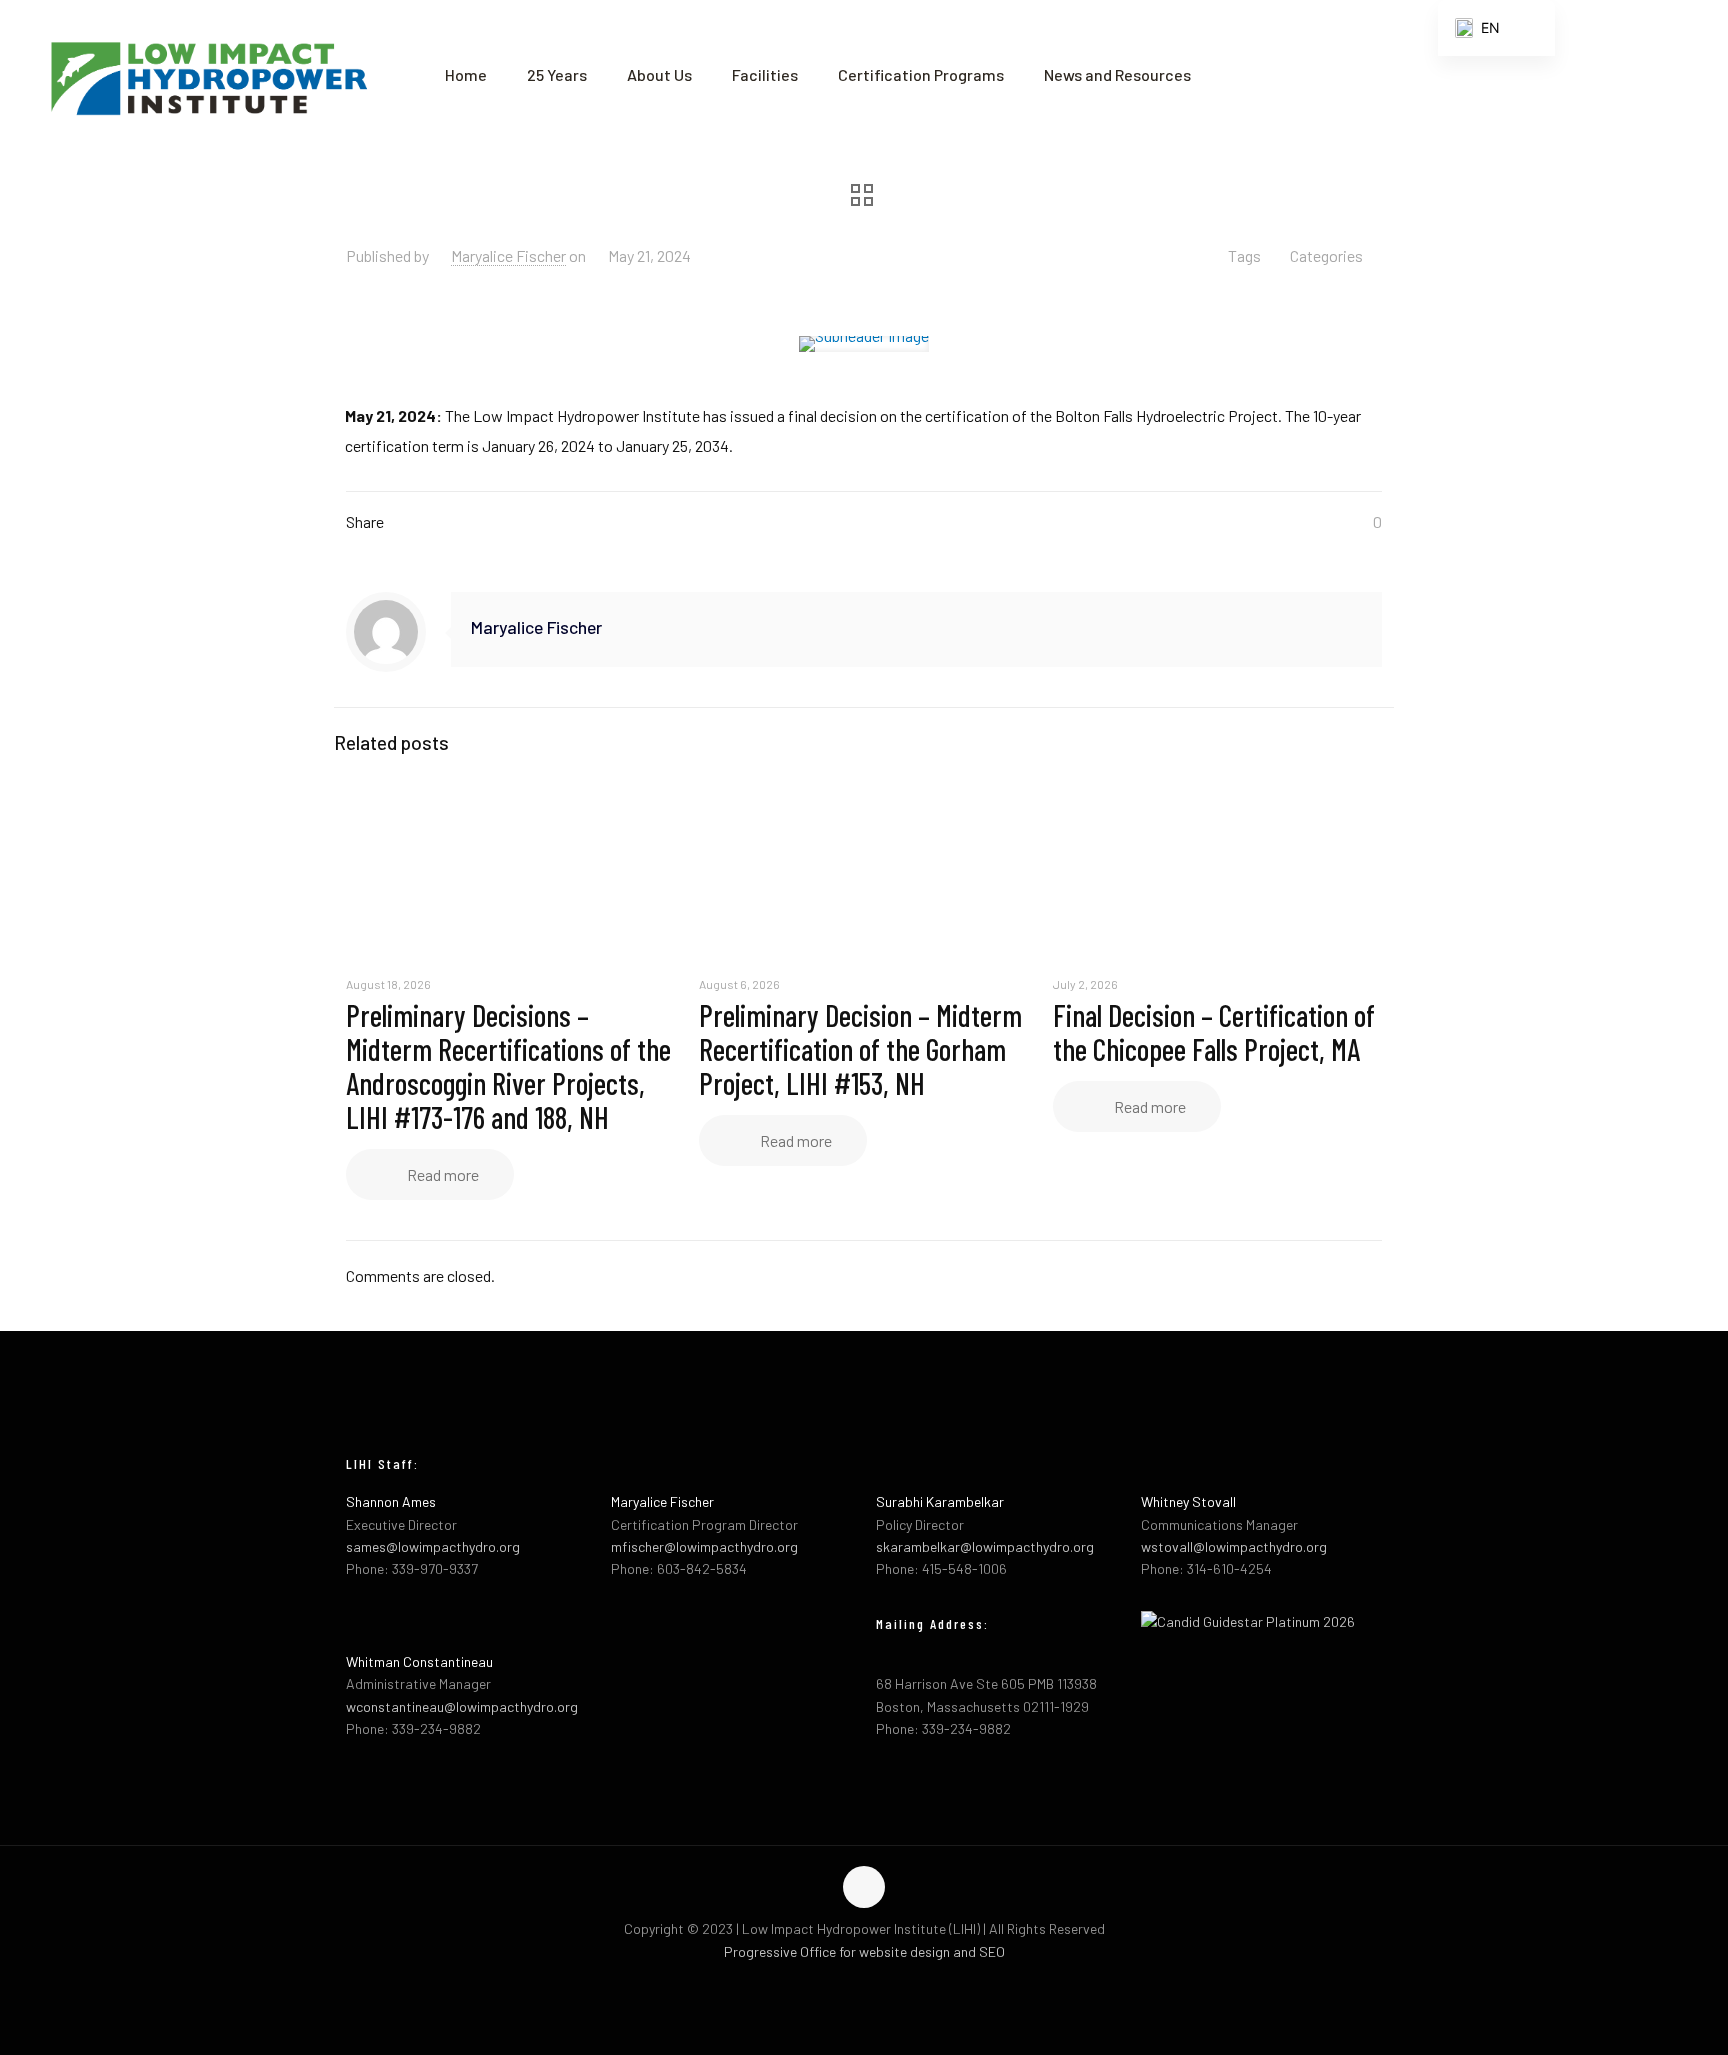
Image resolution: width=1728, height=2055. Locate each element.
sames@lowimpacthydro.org (433, 1546)
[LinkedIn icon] (885, 1983)
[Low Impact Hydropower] (207, 75)
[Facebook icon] (843, 1983)
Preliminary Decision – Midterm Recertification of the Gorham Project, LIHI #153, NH (860, 1049)
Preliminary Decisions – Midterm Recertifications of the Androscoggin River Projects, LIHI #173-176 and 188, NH (508, 1066)
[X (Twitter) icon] (864, 1983)
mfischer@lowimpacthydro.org (704, 1546)
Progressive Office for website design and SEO (864, 1951)
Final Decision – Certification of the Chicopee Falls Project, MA (1214, 1032)
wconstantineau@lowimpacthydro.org (462, 1706)
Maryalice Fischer (508, 255)
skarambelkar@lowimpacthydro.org (985, 1546)
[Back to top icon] (864, 1887)
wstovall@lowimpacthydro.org (1234, 1546)
